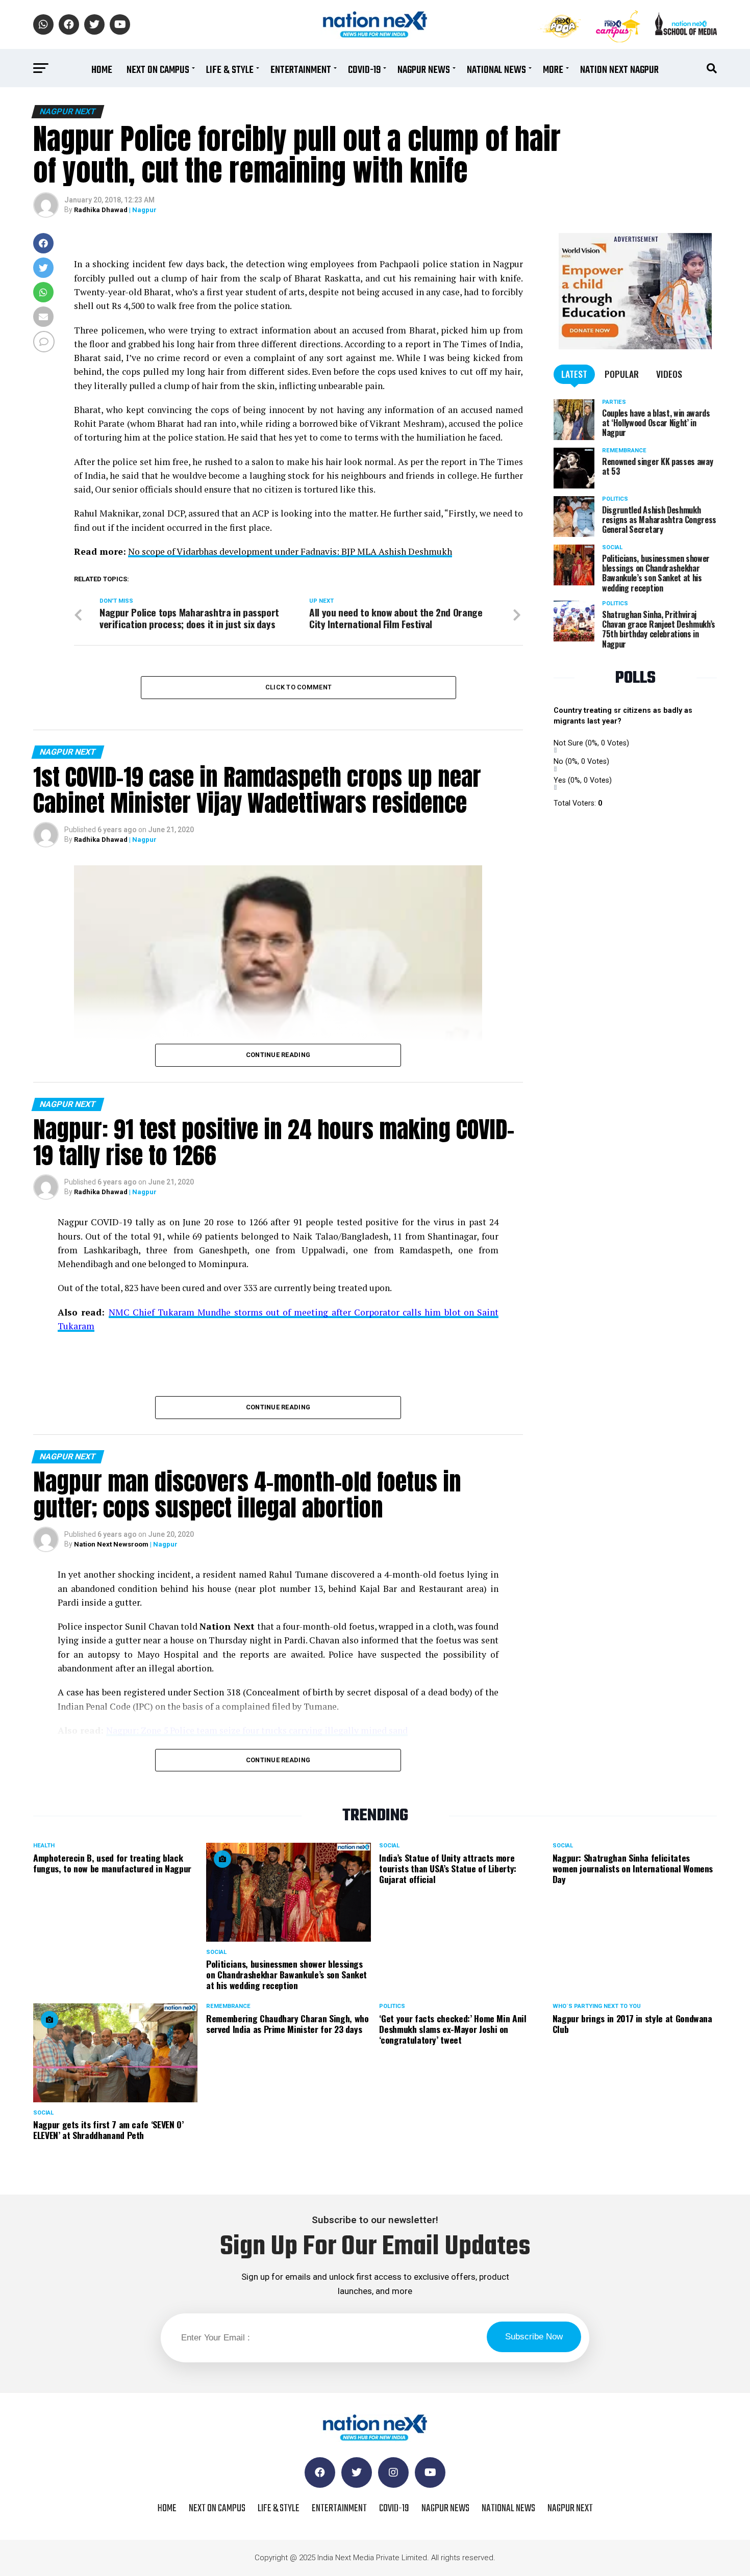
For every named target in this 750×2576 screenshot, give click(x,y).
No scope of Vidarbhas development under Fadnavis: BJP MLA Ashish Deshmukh (290, 551)
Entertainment (301, 70)
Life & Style (230, 70)
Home (102, 70)
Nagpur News (424, 70)
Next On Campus (158, 70)
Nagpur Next (570, 2508)
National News (496, 70)
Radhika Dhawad (101, 210)
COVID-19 (364, 70)
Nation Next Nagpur (619, 70)
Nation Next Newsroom (111, 1544)
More (553, 70)
